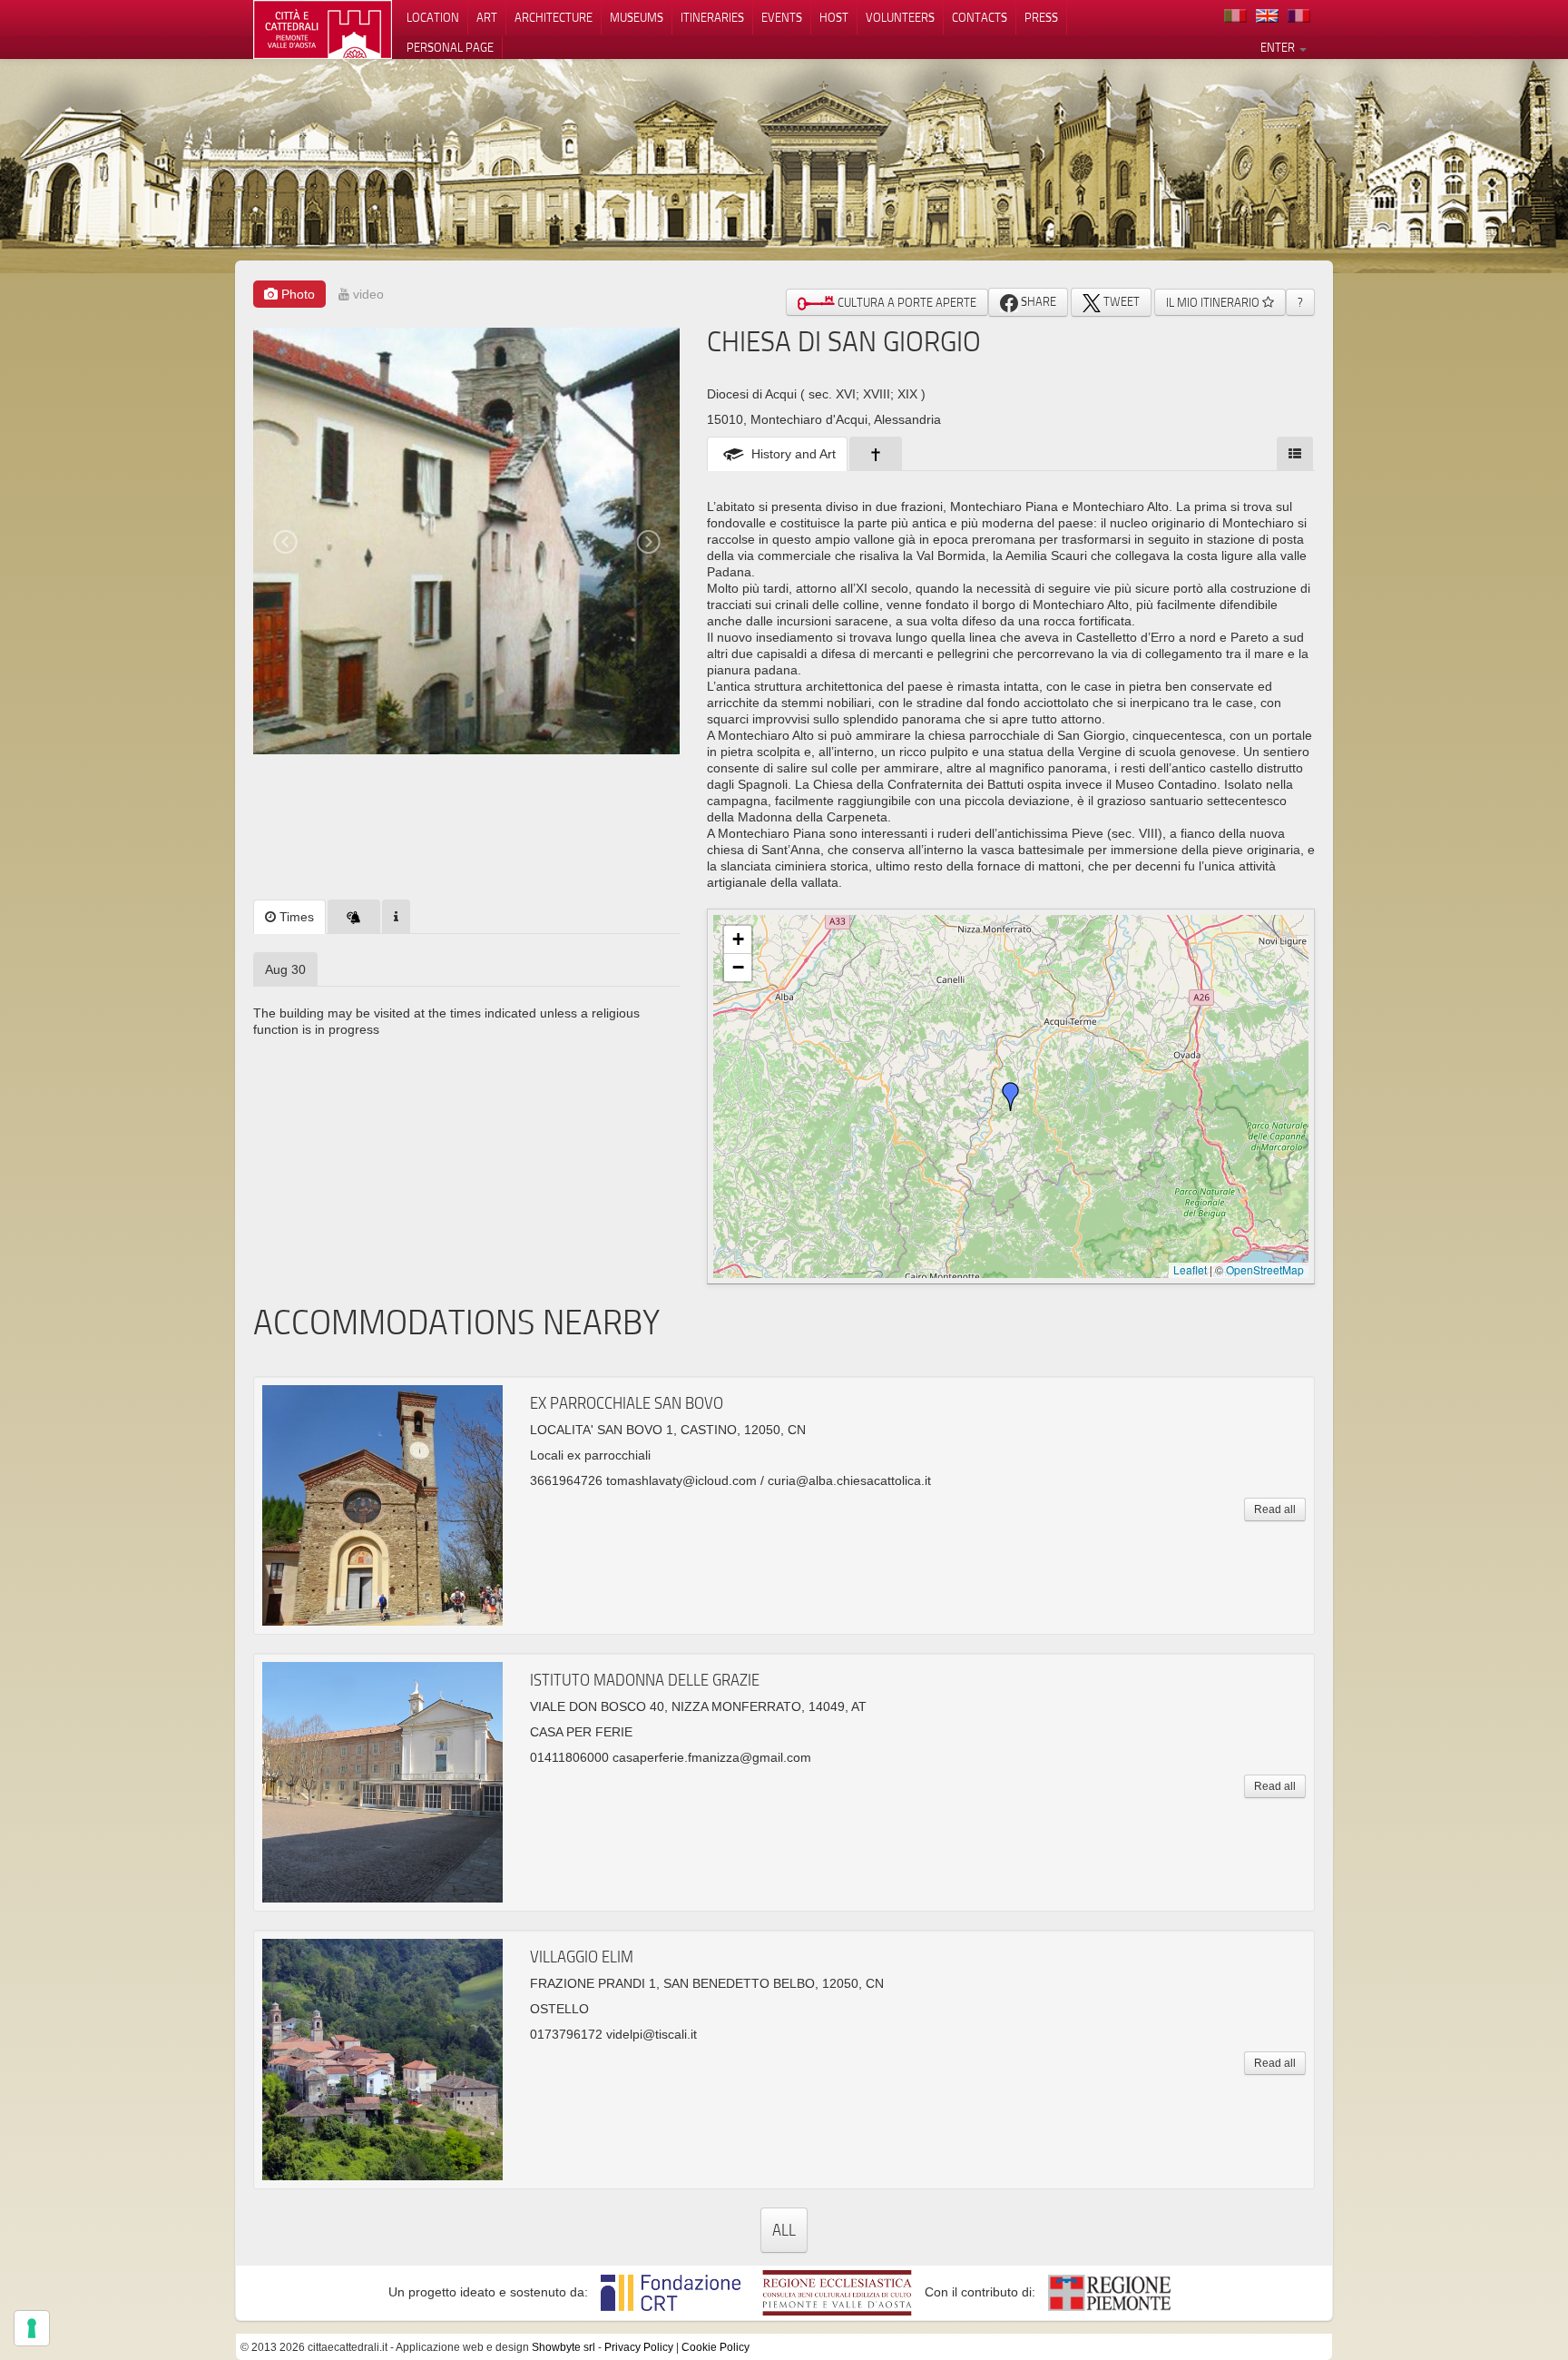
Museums (637, 17)
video (367, 294)
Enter (1279, 47)
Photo (296, 294)
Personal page (450, 47)
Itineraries (712, 17)
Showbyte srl (563, 2347)
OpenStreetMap (1265, 1269)
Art (487, 17)
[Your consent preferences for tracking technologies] (32, 2328)
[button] (1011, 1096)
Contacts (980, 17)
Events (782, 17)
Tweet (1120, 301)
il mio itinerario (1214, 302)
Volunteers (900, 17)
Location (433, 17)
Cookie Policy (715, 2347)
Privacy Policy (639, 2347)
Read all (1275, 1509)
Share (1037, 301)
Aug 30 (285, 969)
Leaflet (1190, 1269)
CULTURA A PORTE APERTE (906, 302)
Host (834, 17)
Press (1041, 17)
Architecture (554, 17)
